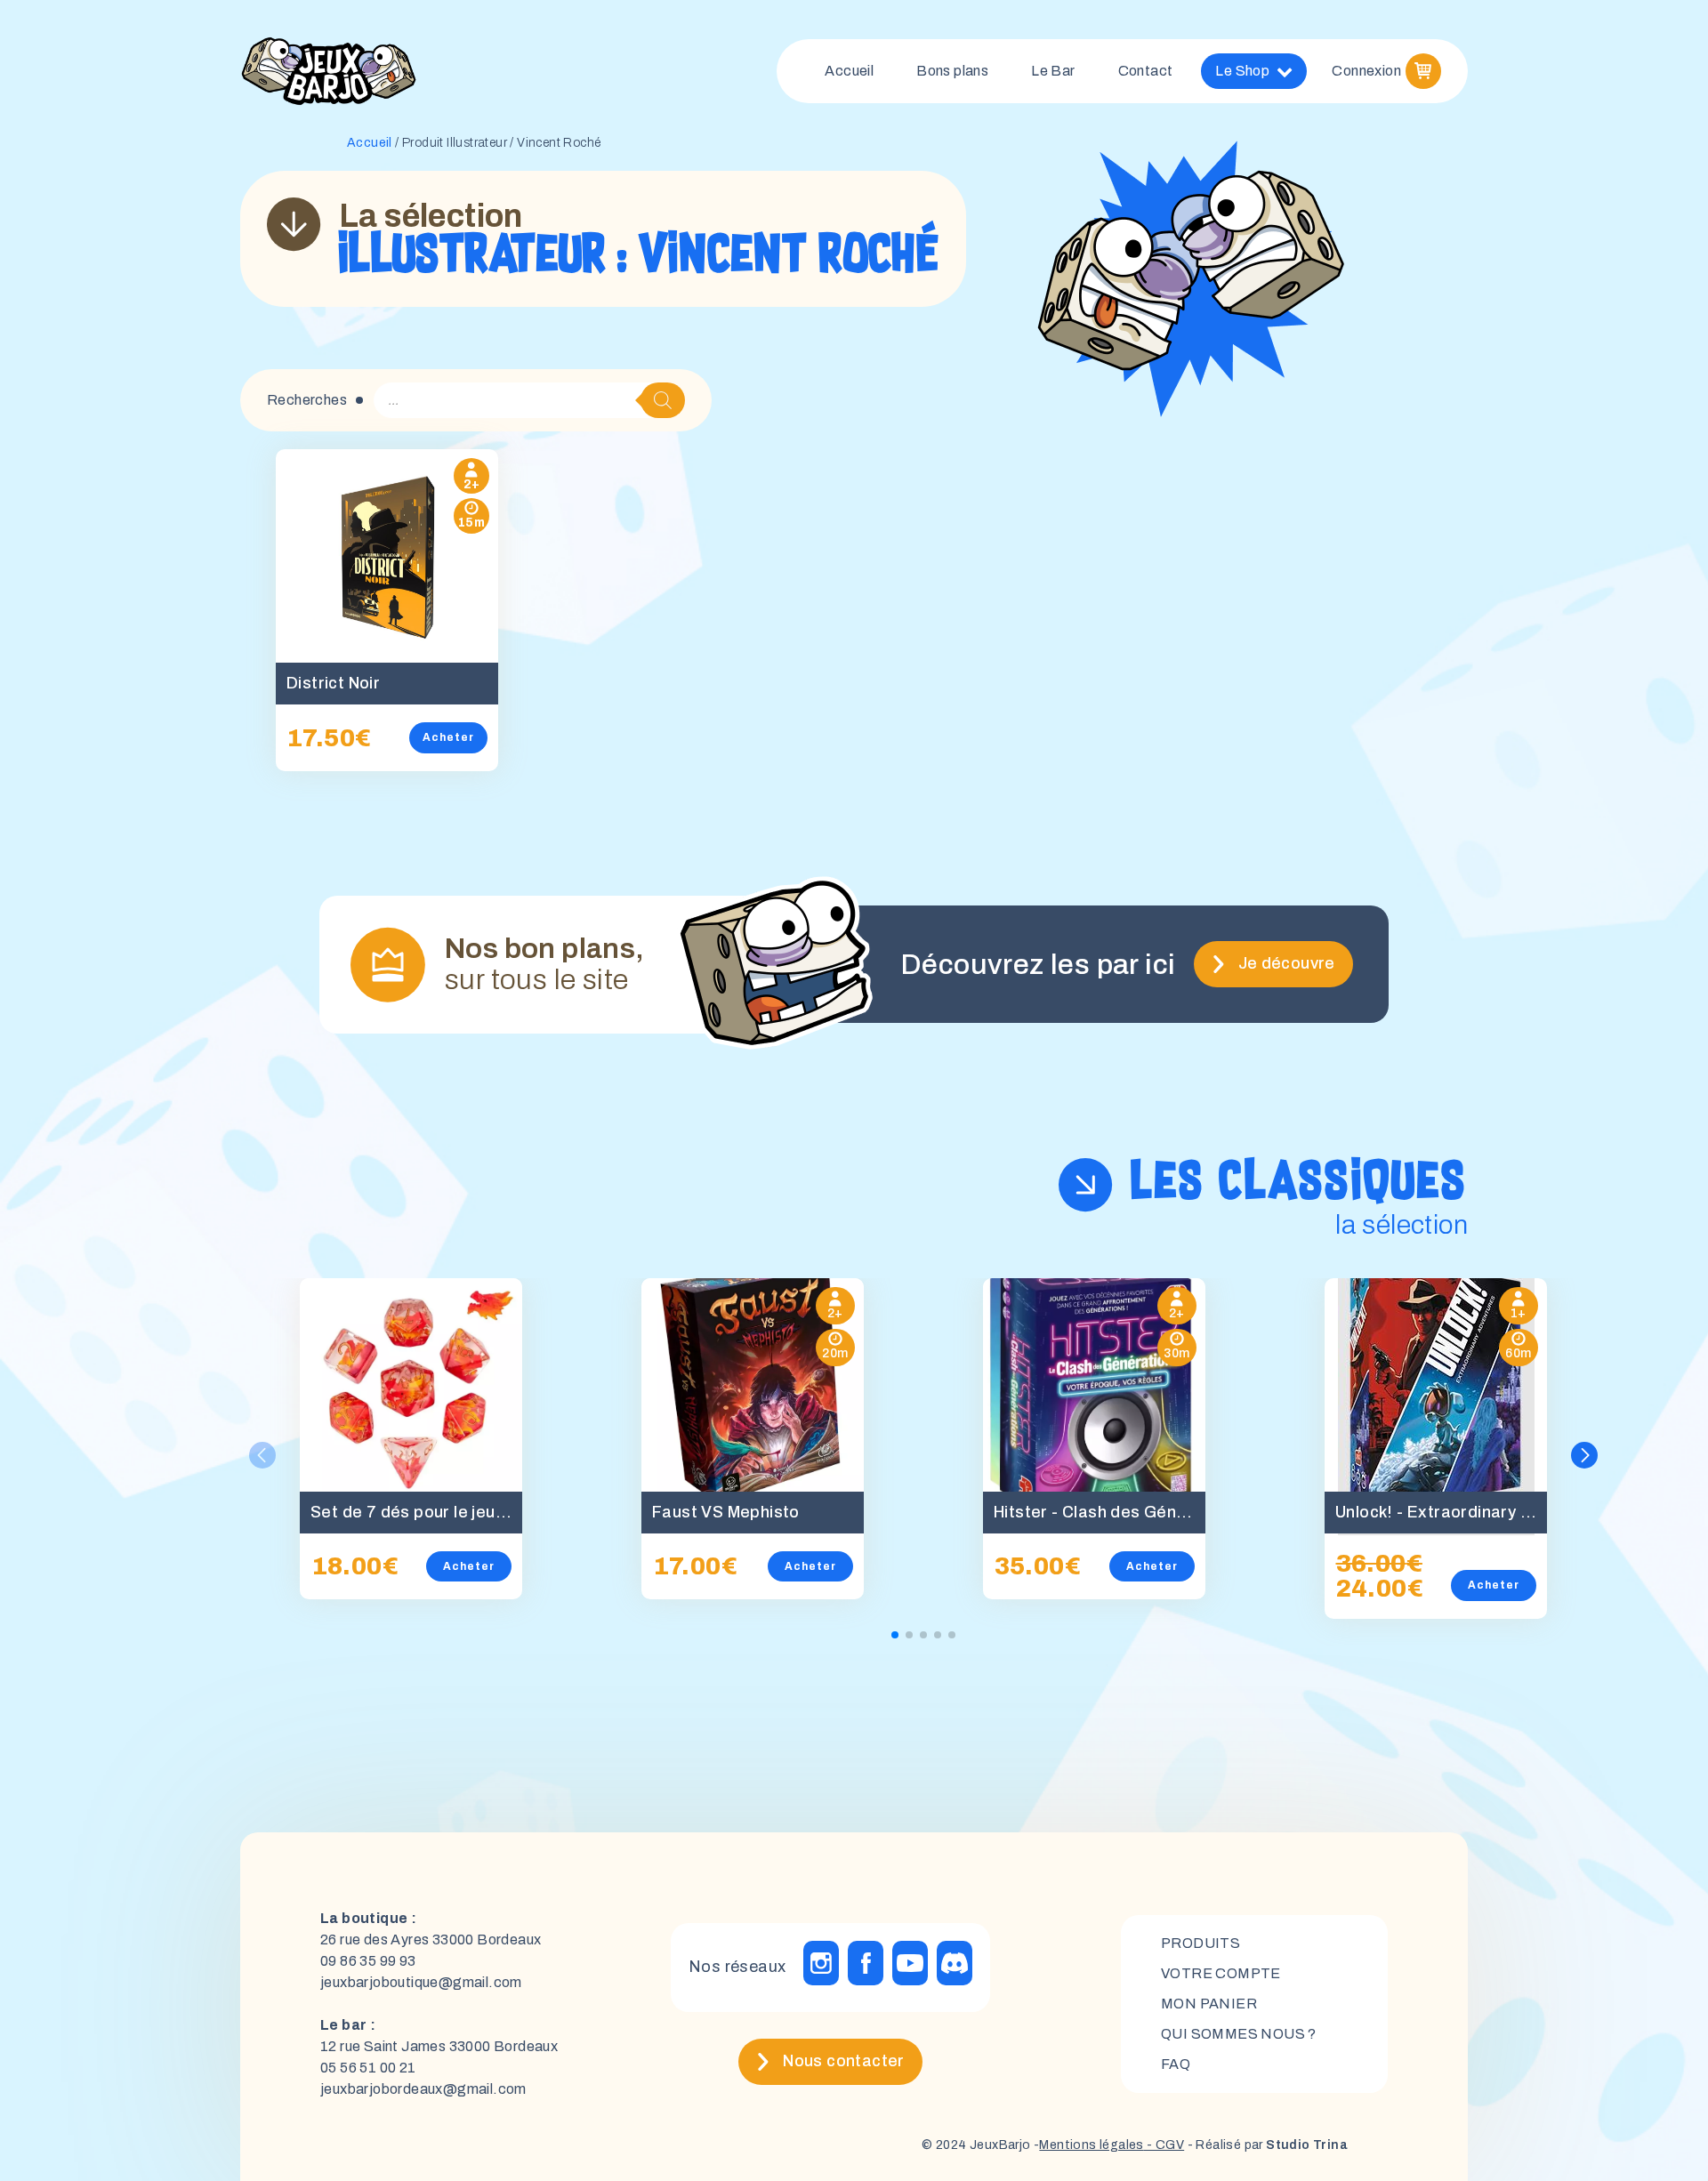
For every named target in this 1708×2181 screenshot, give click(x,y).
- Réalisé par (1266, 2145)
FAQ (1176, 2064)
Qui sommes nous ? (1239, 2034)
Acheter (448, 737)
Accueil (849, 71)
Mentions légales (1091, 2145)
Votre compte (1221, 1973)
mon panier (1209, 2004)
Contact (1146, 71)
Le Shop (1242, 71)
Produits (1200, 1943)
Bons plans (952, 71)
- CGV (1164, 2145)
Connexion (1366, 71)
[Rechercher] (663, 400)
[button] (1584, 1455)
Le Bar (1053, 71)
